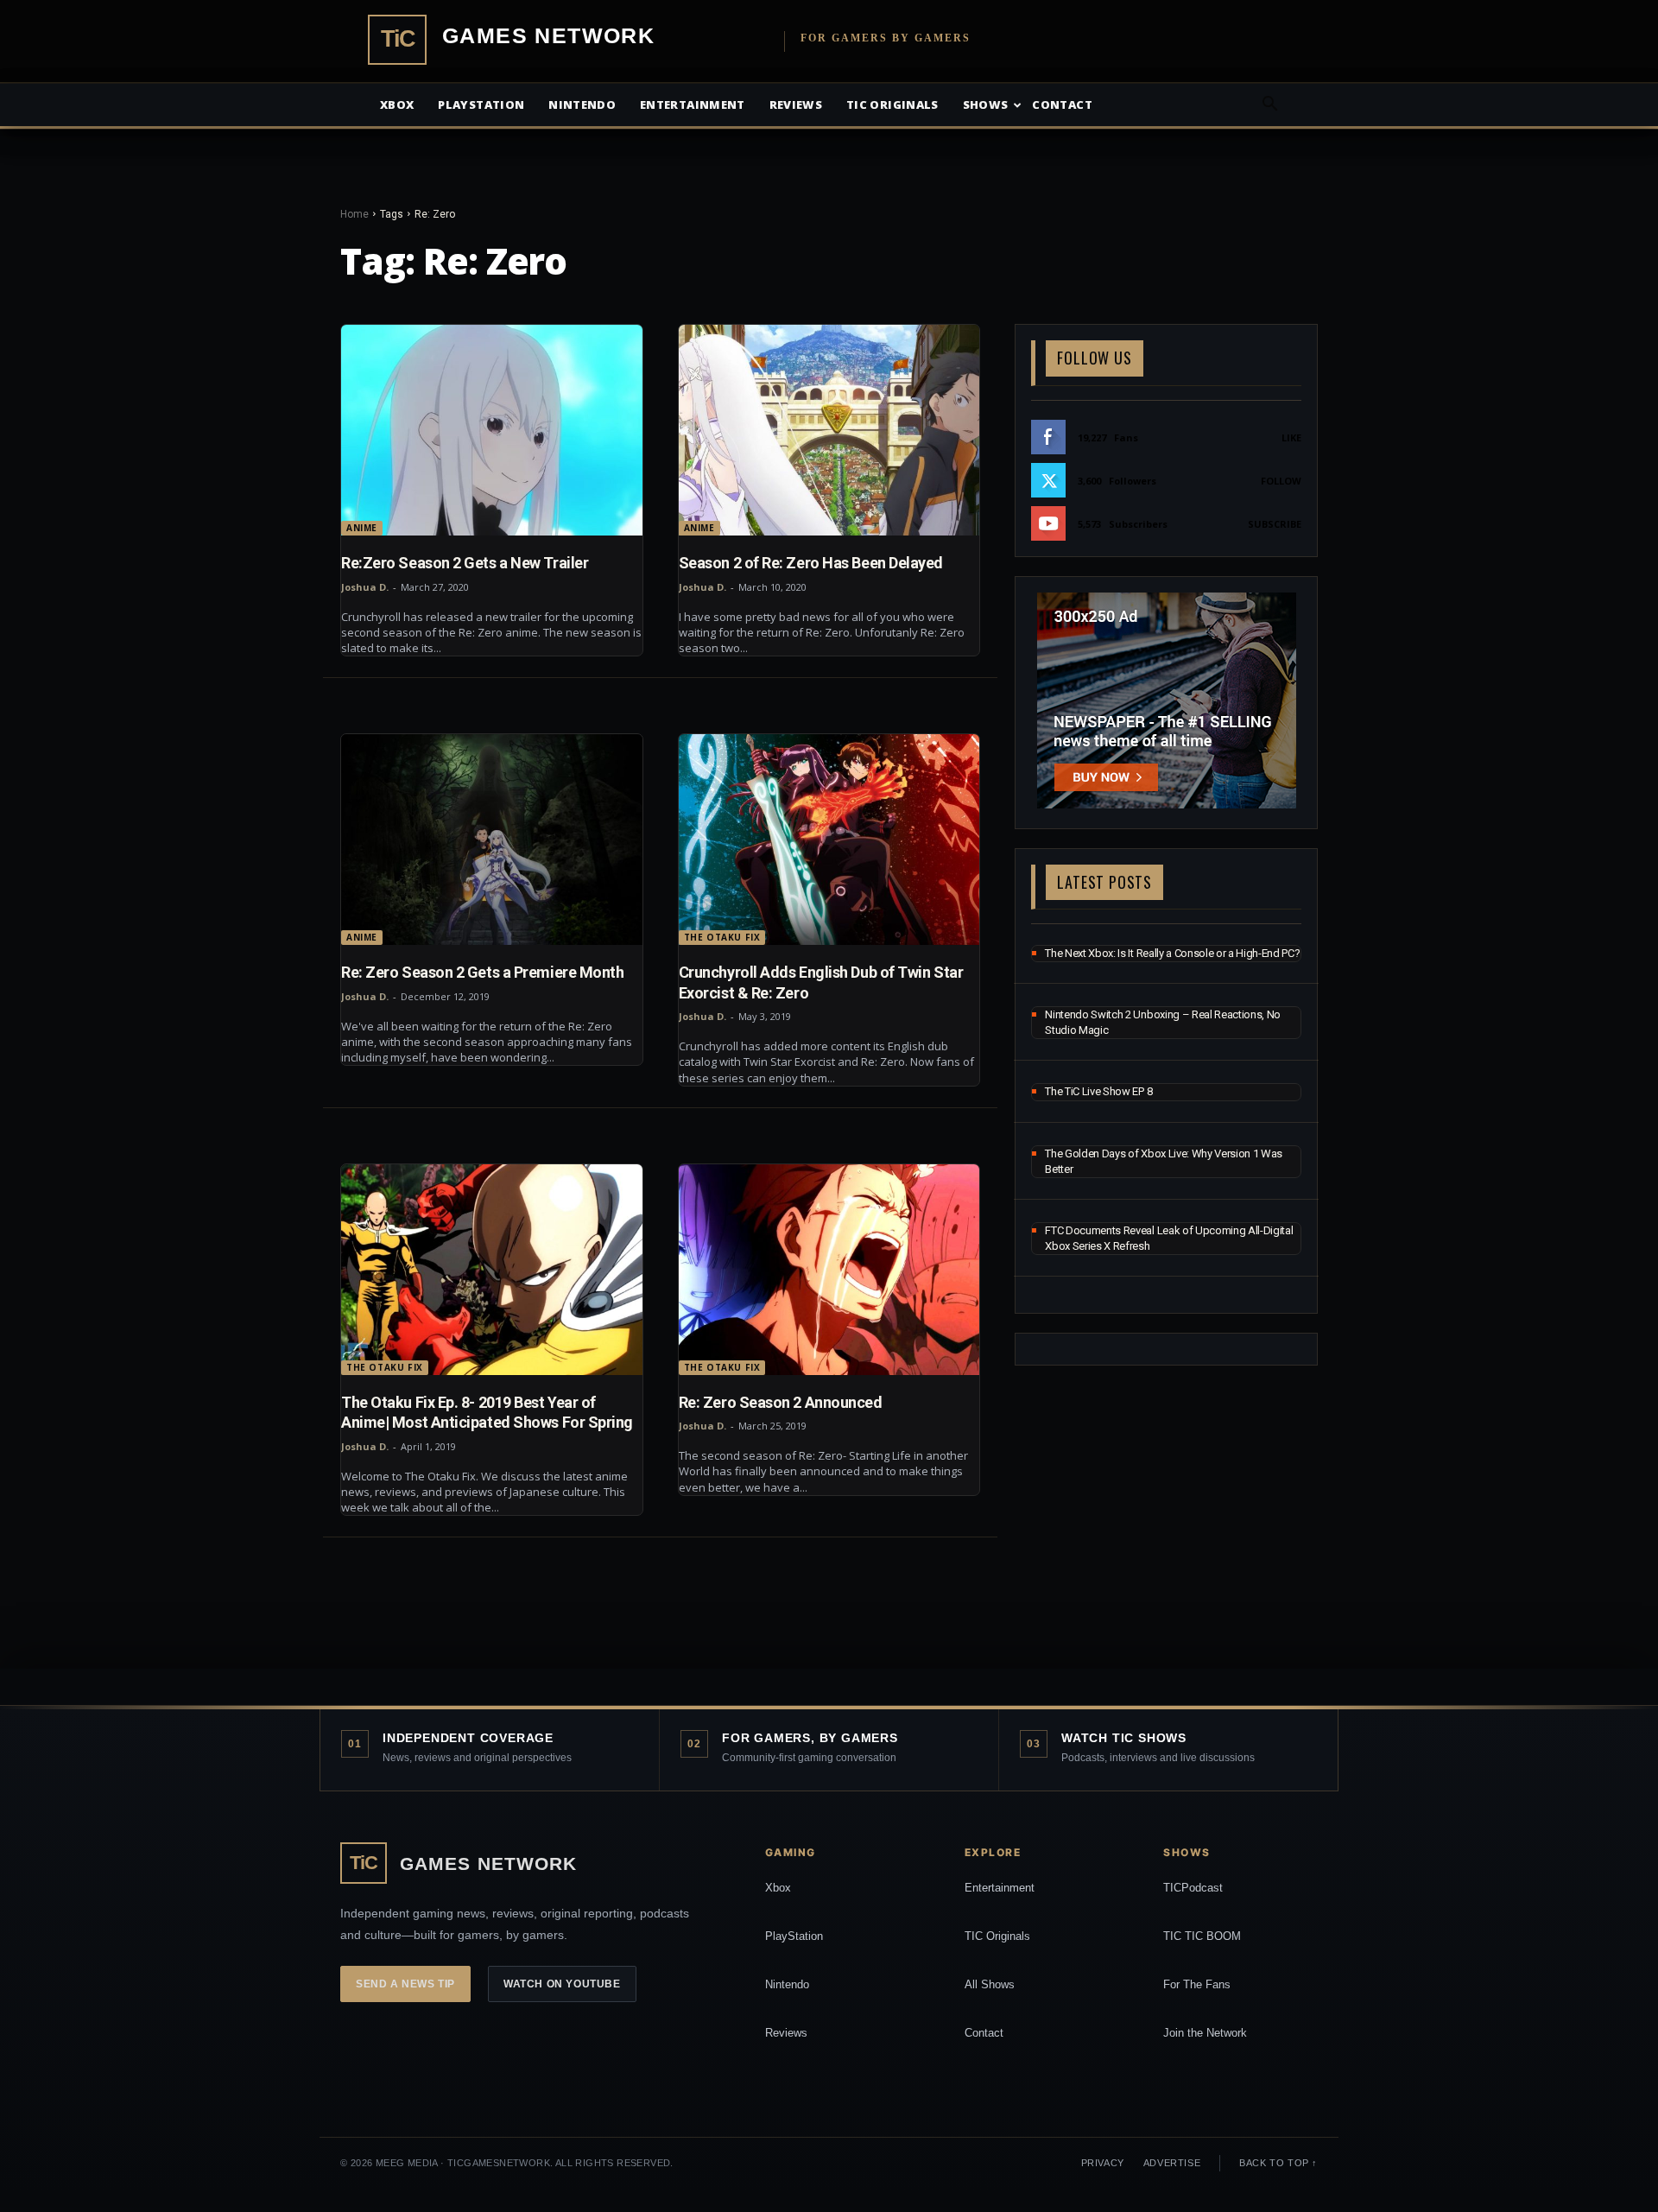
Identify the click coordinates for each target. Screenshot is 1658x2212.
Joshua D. (365, 587)
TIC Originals (997, 1936)
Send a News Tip (405, 1984)
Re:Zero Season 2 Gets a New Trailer (465, 563)
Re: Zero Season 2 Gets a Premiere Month (482, 972)
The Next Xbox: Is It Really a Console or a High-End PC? (1172, 953)
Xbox (397, 105)
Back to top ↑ (1278, 2163)
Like (1291, 437)
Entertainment (693, 105)
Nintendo (582, 105)
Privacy (1103, 2163)
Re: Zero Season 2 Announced (781, 1402)
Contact (1062, 105)
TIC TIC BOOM (1202, 1936)
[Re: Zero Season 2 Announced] (829, 1270)
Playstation (481, 105)
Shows (986, 105)
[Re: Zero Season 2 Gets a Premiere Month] (492, 840)
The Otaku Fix (722, 937)
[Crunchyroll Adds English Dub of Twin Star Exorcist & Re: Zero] (829, 840)
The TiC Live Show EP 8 (1098, 1091)
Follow (1281, 481)
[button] (1269, 106)
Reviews (796, 105)
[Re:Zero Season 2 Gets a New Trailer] (492, 430)
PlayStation (794, 1936)
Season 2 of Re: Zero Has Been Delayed (811, 563)
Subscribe (1275, 524)
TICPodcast (1193, 1888)
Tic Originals (892, 105)
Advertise (1172, 2163)
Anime (362, 528)
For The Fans (1197, 1984)
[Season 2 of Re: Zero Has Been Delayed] (829, 430)
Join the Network (1205, 2033)
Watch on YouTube (562, 1984)
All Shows (990, 1984)
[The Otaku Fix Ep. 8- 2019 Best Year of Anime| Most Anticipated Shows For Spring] (492, 1270)
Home (354, 214)
